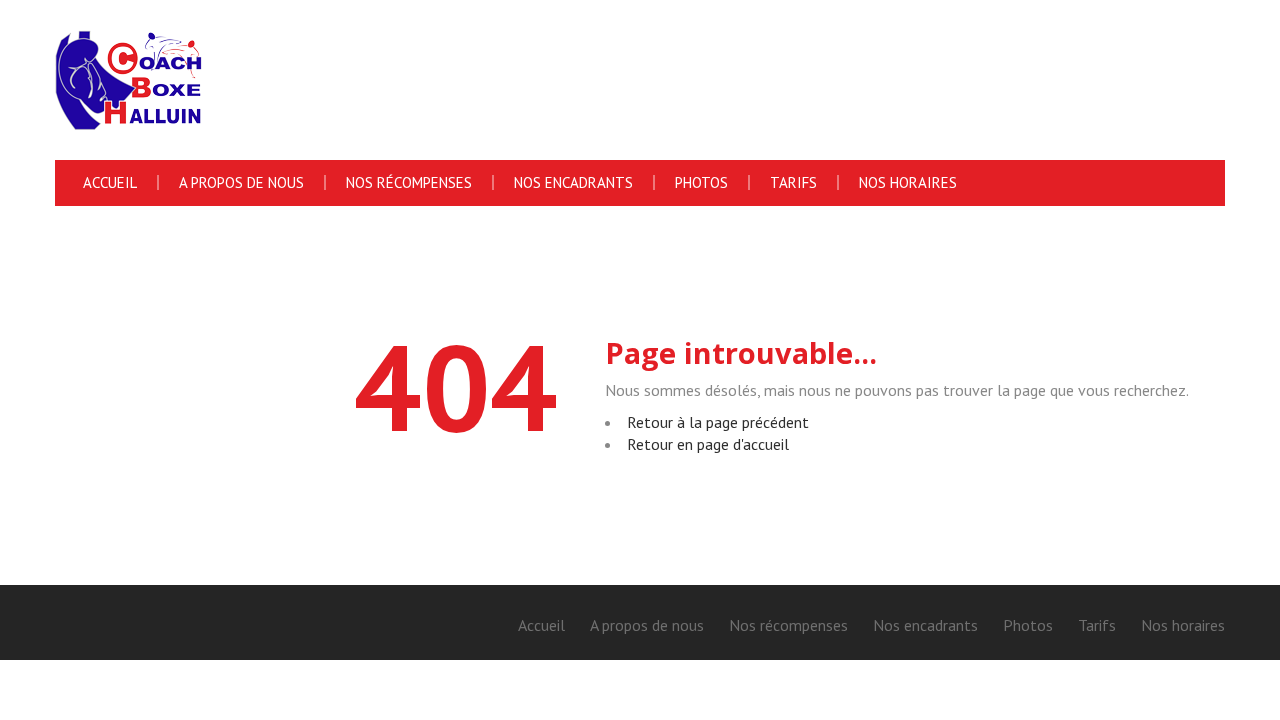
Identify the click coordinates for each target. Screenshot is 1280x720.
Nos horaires (908, 182)
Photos (701, 182)
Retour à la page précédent (718, 422)
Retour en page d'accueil (708, 444)
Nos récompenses (409, 182)
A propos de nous (241, 182)
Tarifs (793, 182)
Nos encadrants (573, 182)
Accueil (110, 182)
